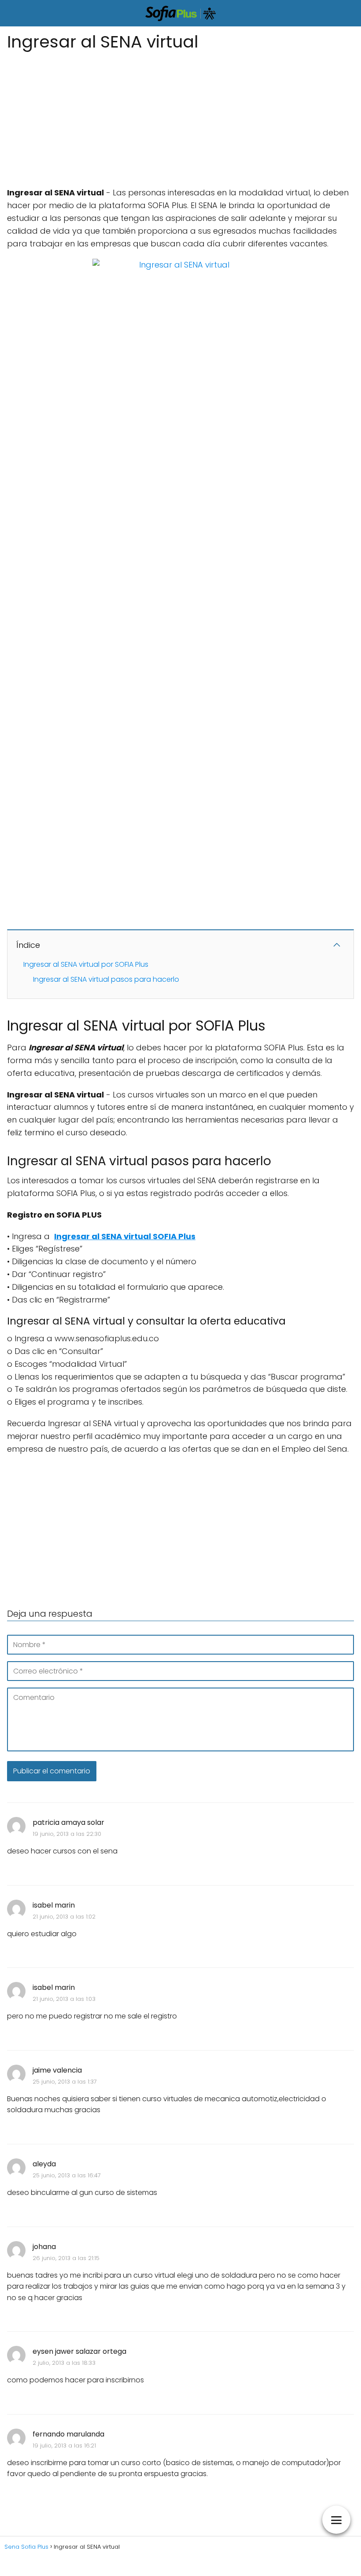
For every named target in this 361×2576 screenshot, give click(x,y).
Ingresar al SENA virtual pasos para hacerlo (106, 979)
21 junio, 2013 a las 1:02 (64, 1917)
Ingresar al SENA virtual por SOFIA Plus (86, 964)
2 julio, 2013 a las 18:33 (64, 2363)
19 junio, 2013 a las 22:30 (67, 1834)
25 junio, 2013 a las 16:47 (67, 2175)
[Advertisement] (180, 116)
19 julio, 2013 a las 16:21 (64, 2446)
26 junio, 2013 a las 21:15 (66, 2258)
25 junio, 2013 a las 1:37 (65, 2082)
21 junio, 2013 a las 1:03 (64, 1999)
